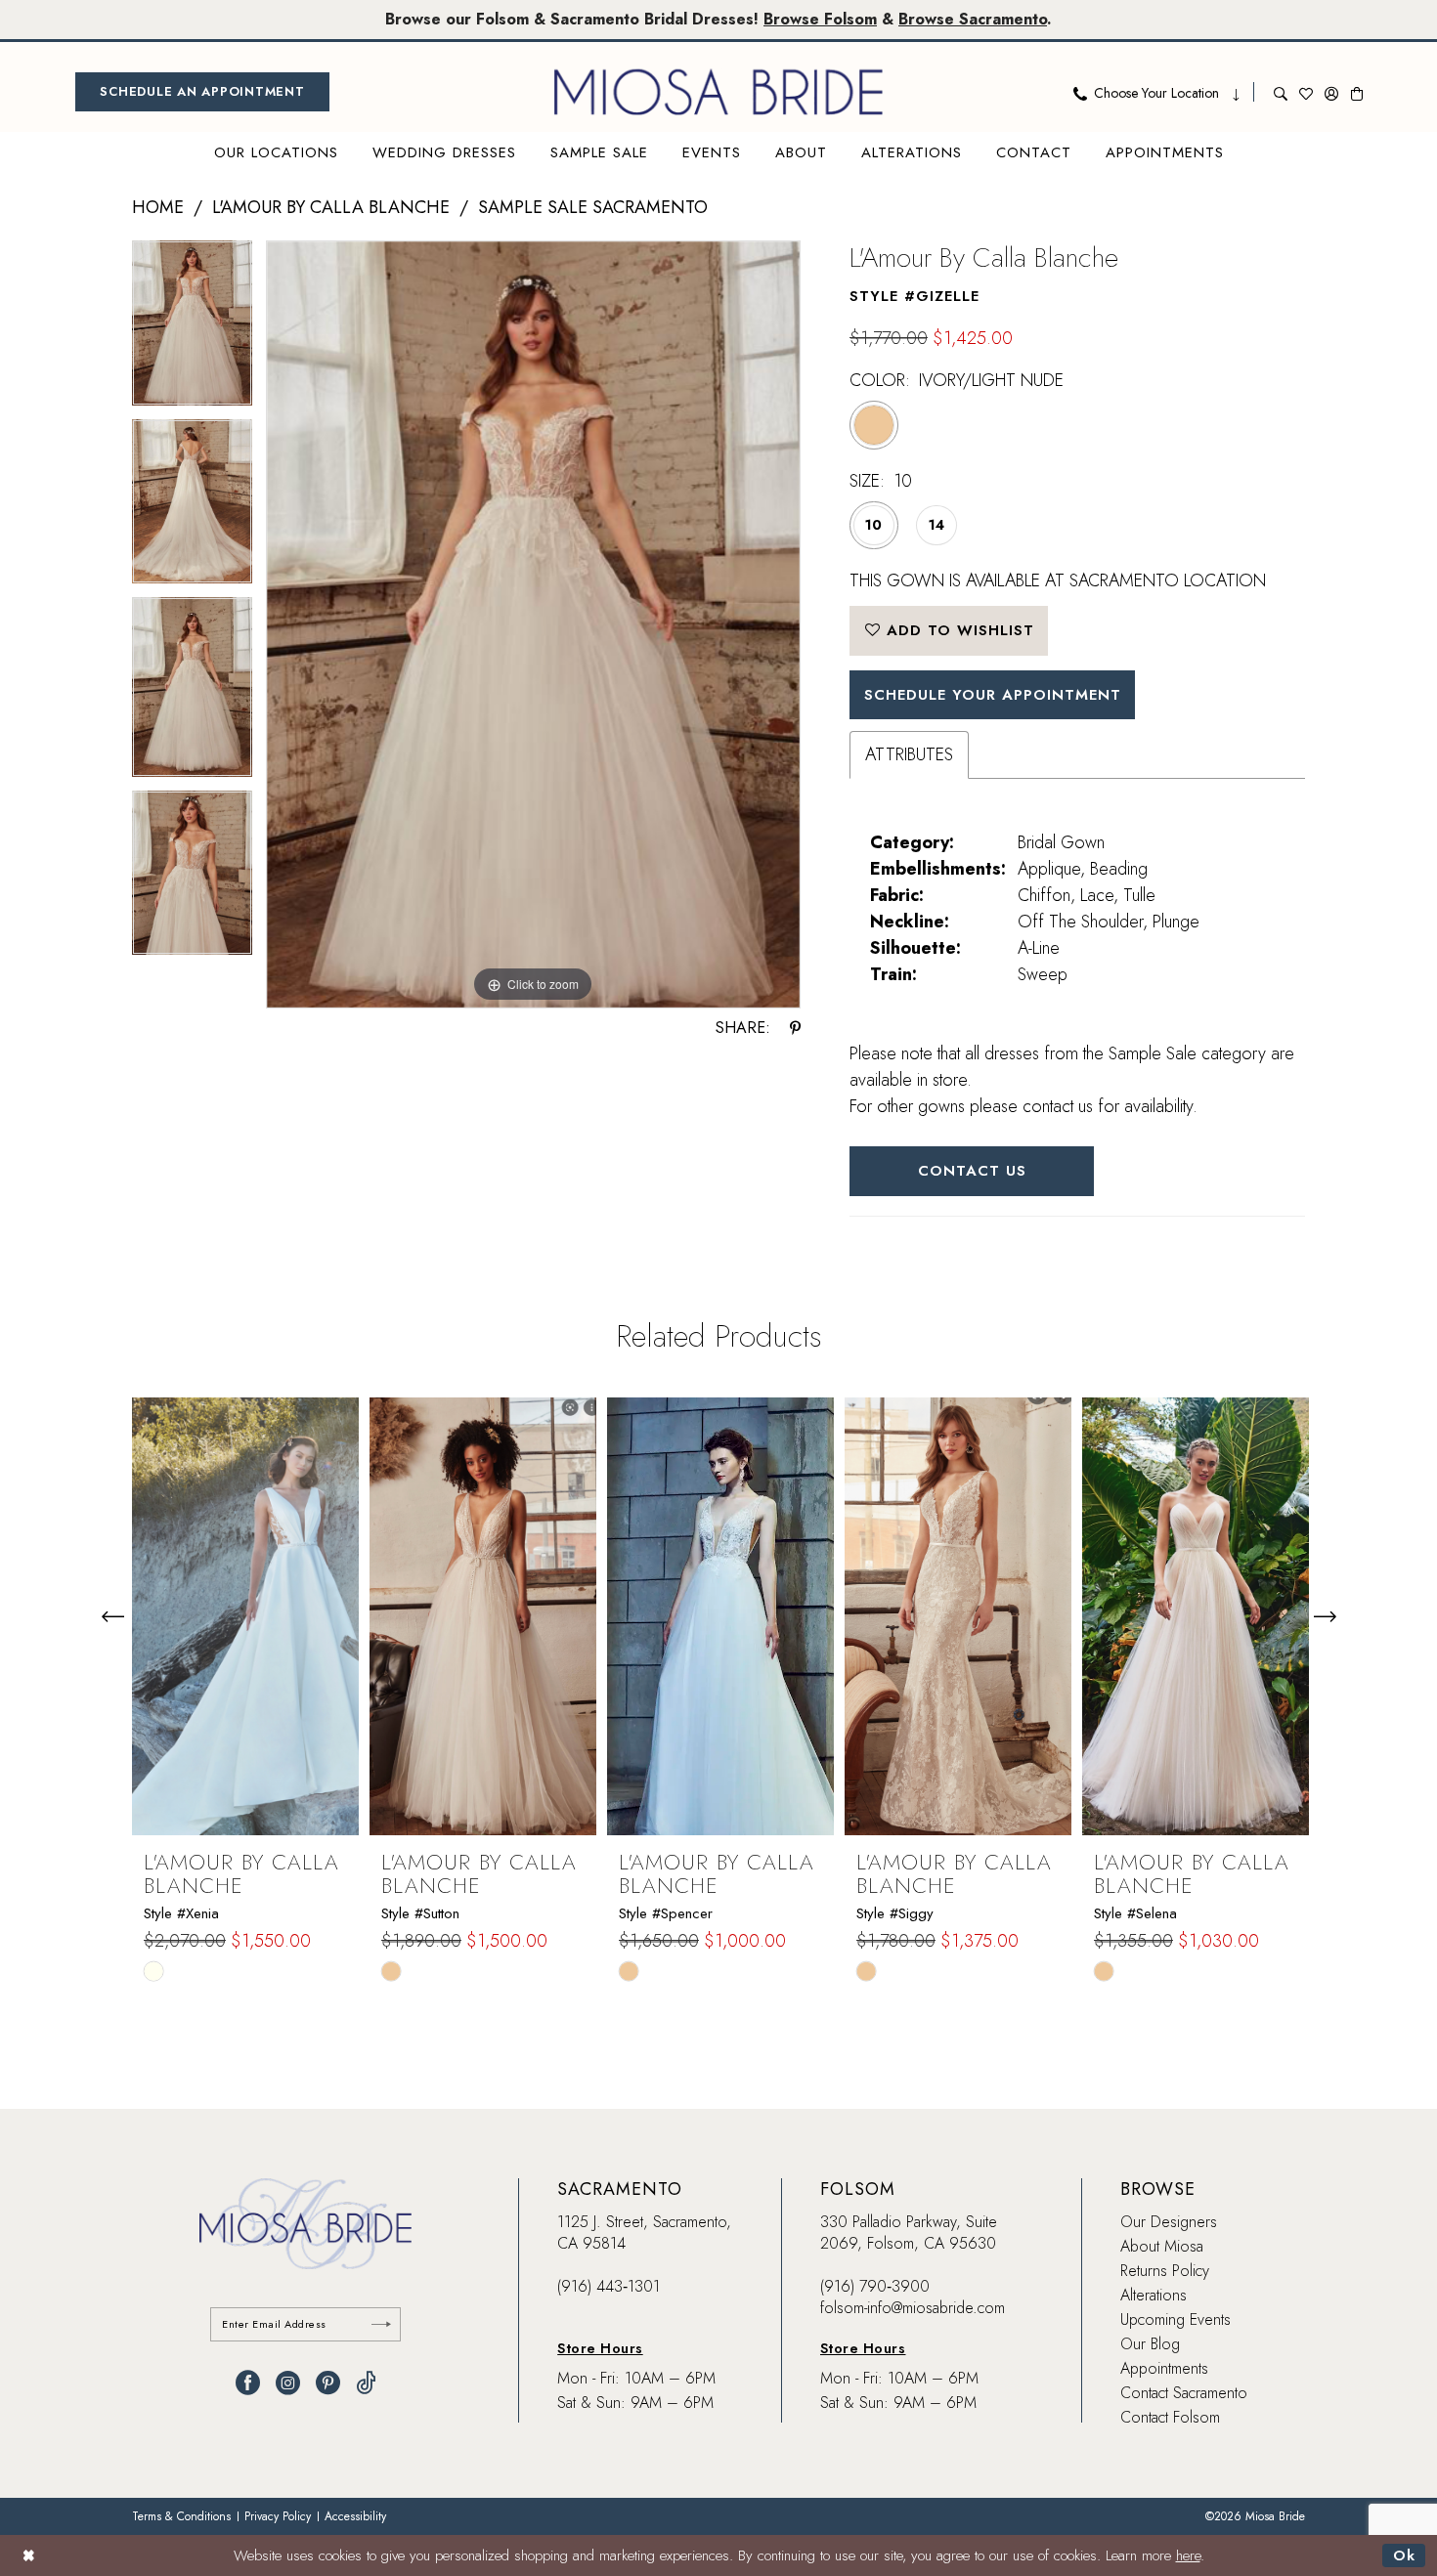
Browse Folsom (820, 19)
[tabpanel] (192, 330)
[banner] (718, 92)
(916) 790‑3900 (875, 2286)
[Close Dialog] (29, 2555)
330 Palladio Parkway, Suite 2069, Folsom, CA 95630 (909, 2233)
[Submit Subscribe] (381, 2324)
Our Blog (1150, 2344)
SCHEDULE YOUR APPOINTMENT (993, 695)
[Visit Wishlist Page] (1306, 92)
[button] (1331, 92)
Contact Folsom (1170, 2417)
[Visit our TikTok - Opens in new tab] (366, 2383)
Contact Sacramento (1184, 2393)
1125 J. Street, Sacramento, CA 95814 (644, 2233)
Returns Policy (1165, 2271)
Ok (1404, 2555)
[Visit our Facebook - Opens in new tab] (248, 2383)
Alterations (1154, 2295)
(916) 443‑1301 (609, 2286)
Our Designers (1169, 2222)
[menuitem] (202, 92)
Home (158, 207)
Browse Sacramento (973, 19)
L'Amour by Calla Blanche (331, 207)
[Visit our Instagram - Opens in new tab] (288, 2383)
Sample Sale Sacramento (593, 207)
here (1188, 2555)
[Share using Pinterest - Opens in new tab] (795, 1028)
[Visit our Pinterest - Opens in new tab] (328, 2383)
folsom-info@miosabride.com (913, 2308)
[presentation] (245, 1616)
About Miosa (1162, 2246)
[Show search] (1281, 92)
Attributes (909, 754)
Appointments (1164, 2368)
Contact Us (972, 1171)
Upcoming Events (1176, 2319)
